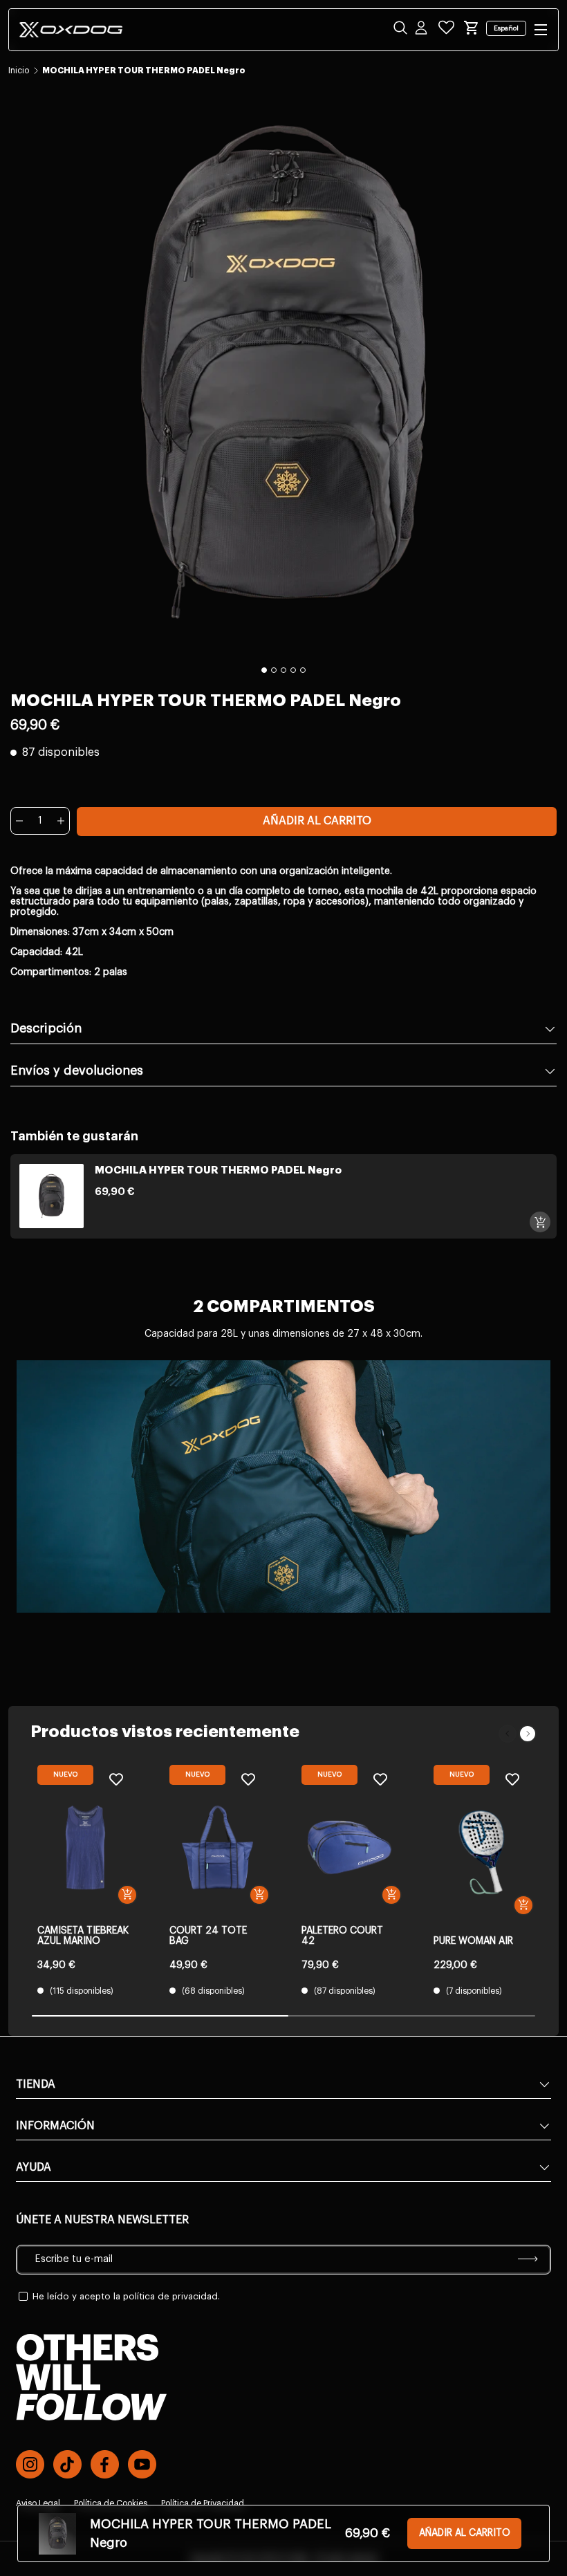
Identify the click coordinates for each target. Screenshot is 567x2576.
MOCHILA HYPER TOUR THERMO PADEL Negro (144, 71)
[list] (283, 372)
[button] (472, 28)
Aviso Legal (38, 2503)
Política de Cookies (111, 2503)
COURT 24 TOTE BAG (208, 1936)
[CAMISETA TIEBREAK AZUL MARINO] (85, 1847)
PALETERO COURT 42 (342, 1936)
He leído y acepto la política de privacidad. (126, 2296)
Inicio (19, 71)
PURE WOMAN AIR (473, 1941)
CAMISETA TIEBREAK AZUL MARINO (83, 1936)
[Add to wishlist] (116, 1779)
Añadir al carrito (317, 821)
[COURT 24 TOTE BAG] (217, 1847)
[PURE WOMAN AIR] (482, 1852)
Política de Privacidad (203, 2503)
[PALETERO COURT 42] (350, 1847)
